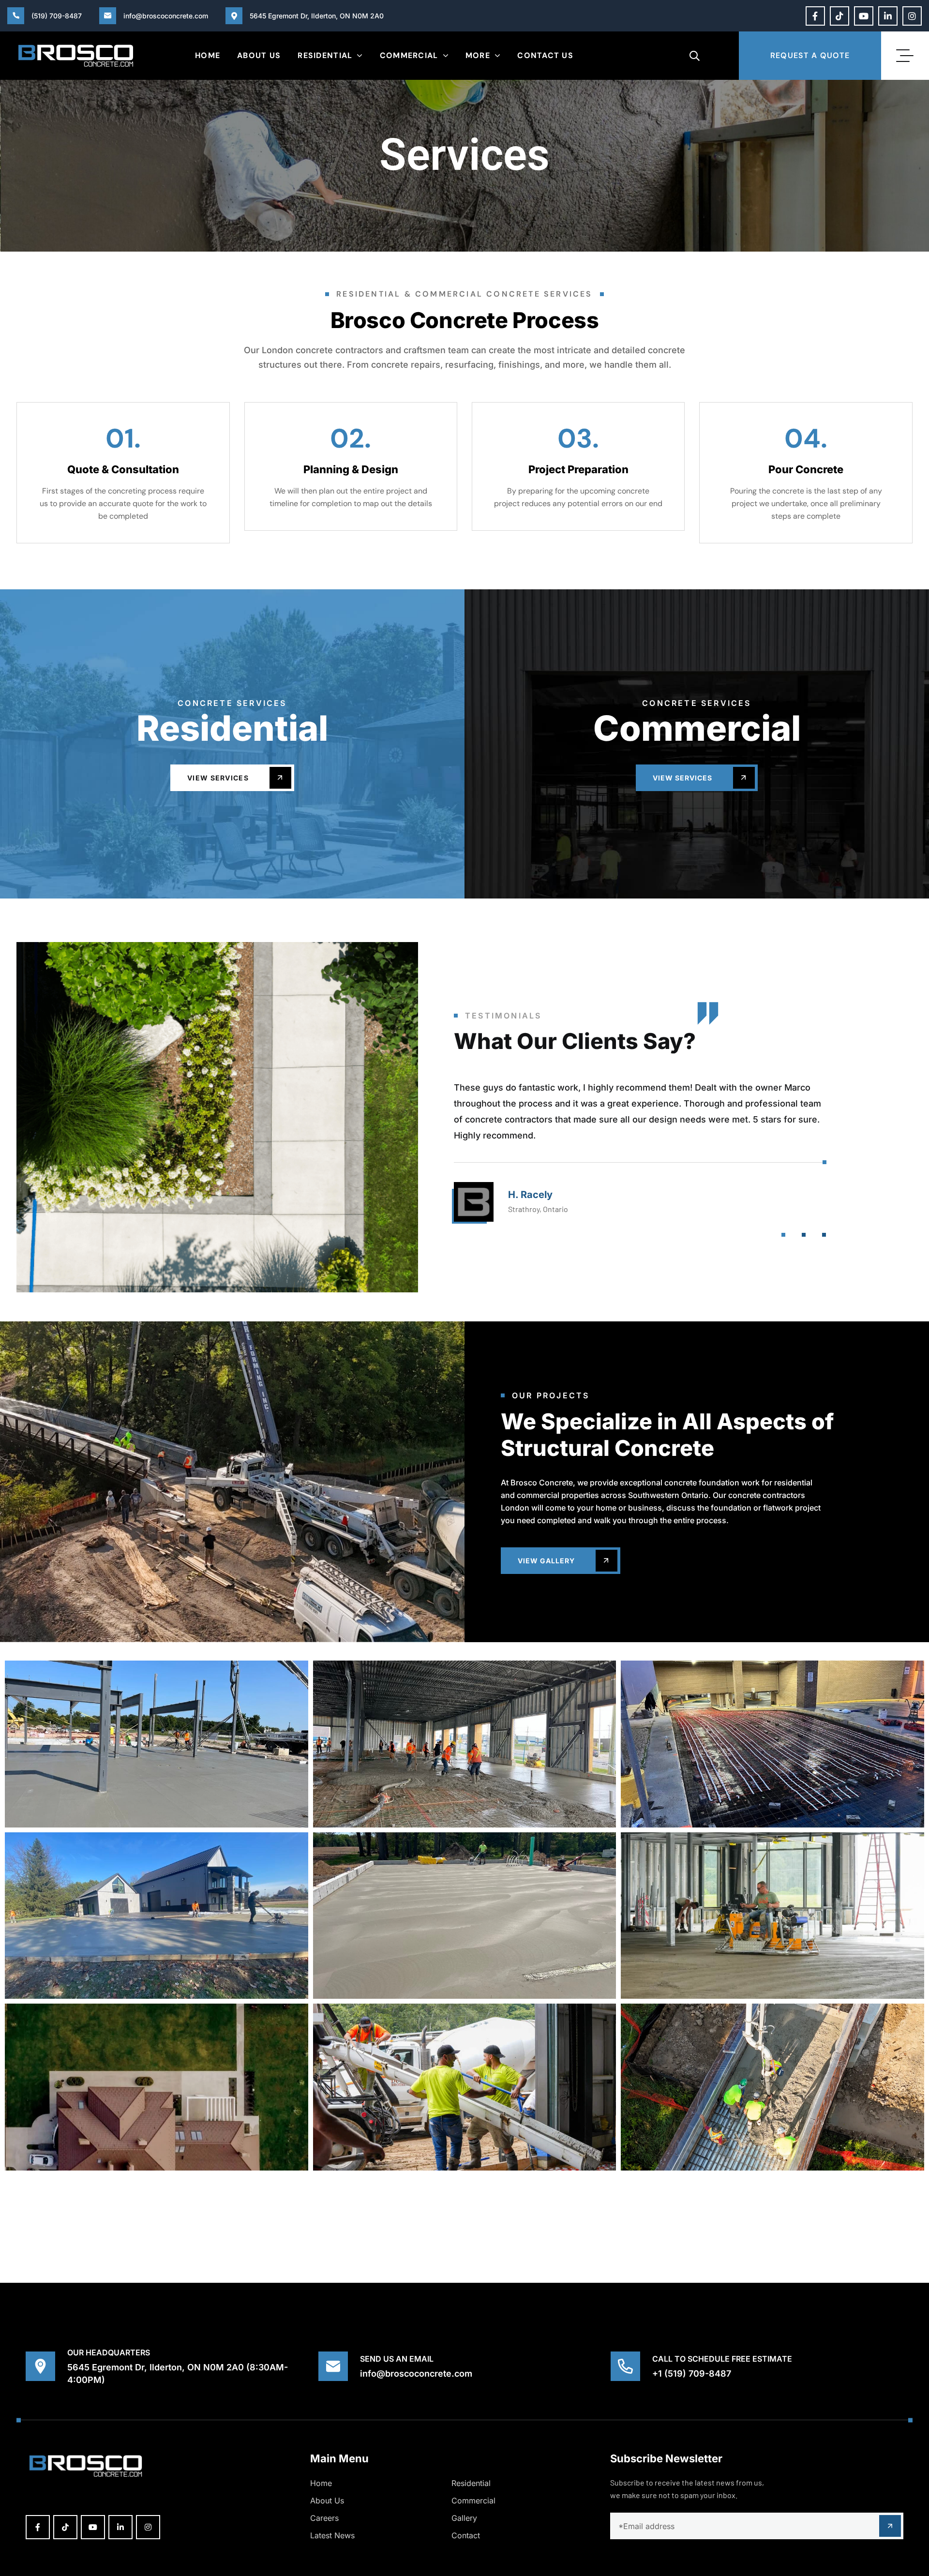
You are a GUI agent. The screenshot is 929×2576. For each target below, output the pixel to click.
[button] (783, 1235)
